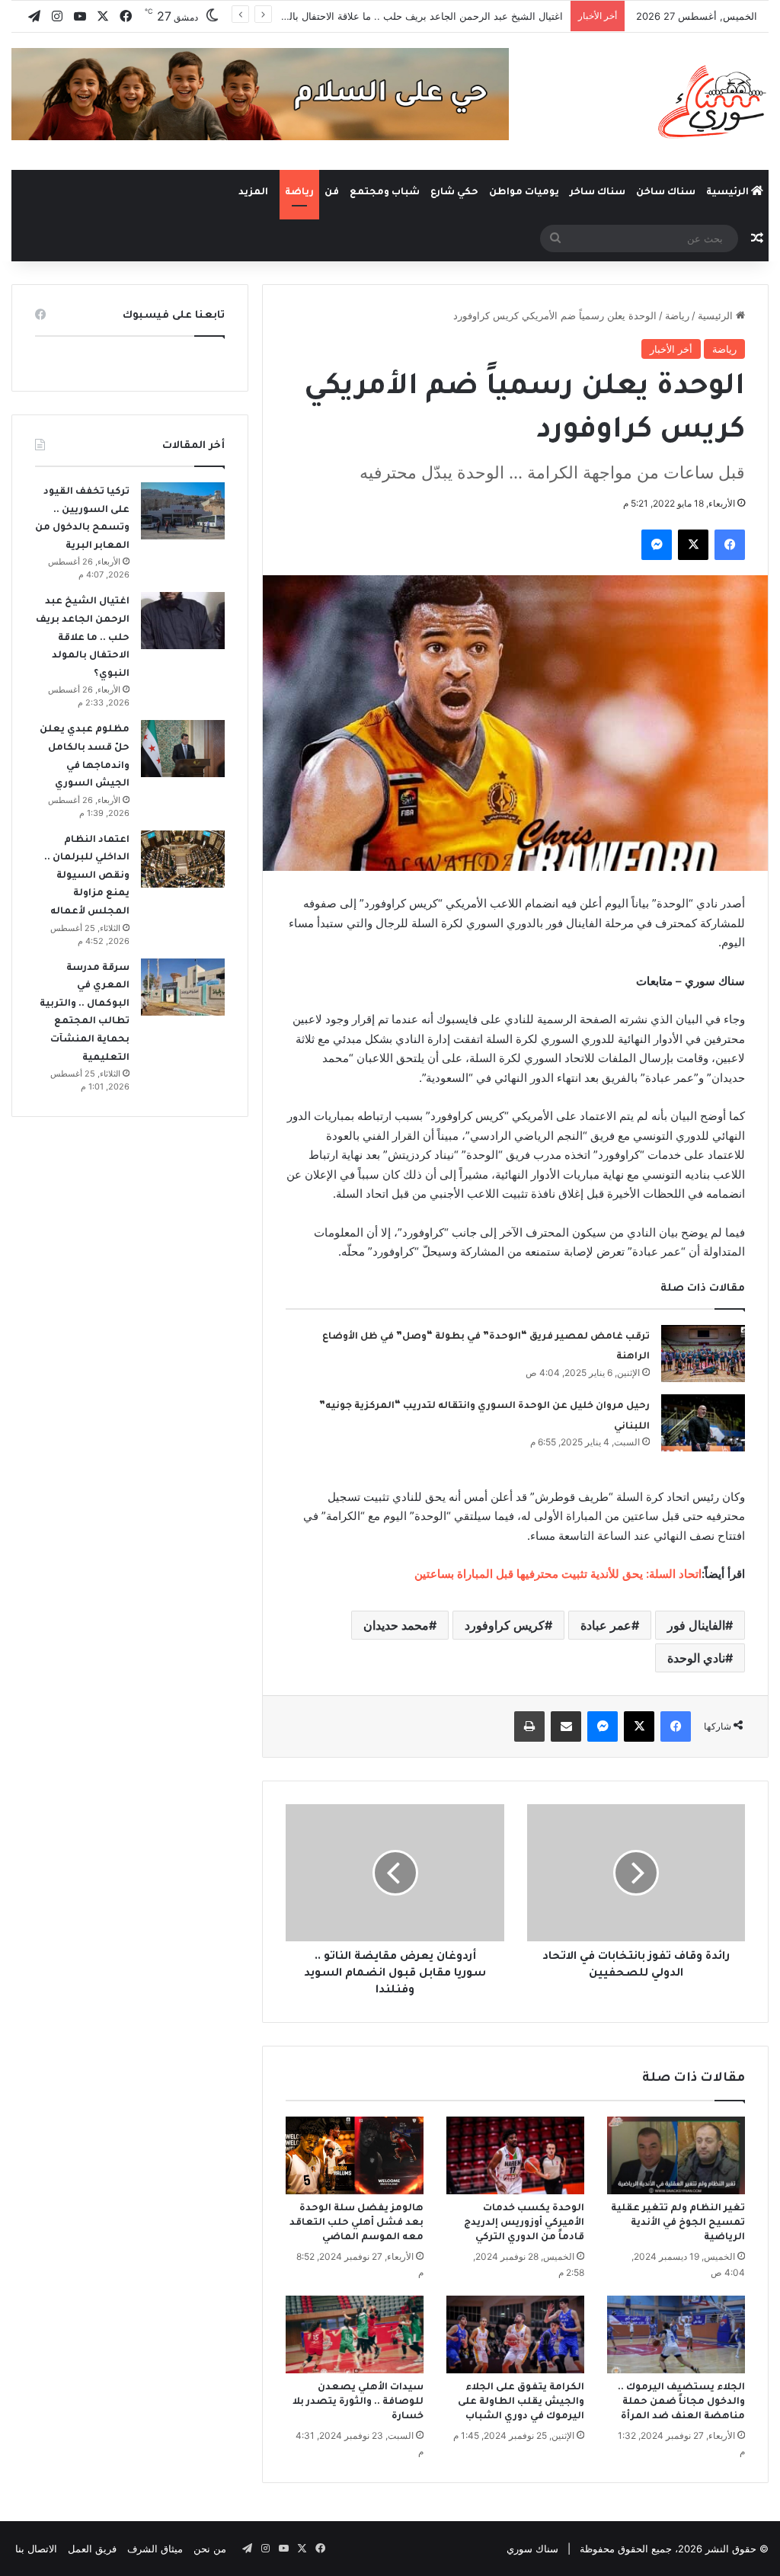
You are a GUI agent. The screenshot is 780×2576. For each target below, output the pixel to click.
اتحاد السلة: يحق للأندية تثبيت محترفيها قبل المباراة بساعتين (558, 1574)
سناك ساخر (598, 193)
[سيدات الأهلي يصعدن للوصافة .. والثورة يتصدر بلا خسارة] (355, 2334)
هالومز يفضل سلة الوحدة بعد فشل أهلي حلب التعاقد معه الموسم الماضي (356, 2223)
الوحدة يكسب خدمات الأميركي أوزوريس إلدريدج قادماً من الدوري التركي (524, 2223)
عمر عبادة (606, 1625)
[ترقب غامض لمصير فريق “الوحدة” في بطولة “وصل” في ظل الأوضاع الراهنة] (703, 1354)
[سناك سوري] (713, 101)
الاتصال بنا (36, 2549)
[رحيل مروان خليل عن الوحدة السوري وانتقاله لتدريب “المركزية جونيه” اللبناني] (703, 1423)
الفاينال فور (696, 1625)
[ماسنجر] (657, 545)
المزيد (253, 193)
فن (332, 193)
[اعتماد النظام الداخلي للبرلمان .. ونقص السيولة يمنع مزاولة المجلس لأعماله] (183, 859)
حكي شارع (454, 193)
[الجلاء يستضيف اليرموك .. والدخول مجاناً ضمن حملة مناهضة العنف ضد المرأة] (676, 2334)
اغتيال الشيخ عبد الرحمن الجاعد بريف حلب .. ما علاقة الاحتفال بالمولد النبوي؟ (400, 16)
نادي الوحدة (696, 1658)
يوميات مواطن (524, 193)
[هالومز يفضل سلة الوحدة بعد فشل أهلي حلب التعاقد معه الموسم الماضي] (355, 2155)
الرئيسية (729, 193)
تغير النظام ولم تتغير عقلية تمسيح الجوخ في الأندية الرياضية (678, 2223)
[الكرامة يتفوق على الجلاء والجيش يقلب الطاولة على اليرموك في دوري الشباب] (515, 2334)
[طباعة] (529, 1726)
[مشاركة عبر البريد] (566, 1726)
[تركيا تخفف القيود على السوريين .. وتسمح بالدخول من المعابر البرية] (183, 511)
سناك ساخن (666, 193)
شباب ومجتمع (385, 193)
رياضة (299, 193)
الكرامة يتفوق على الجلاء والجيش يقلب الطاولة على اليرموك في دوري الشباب (521, 2402)
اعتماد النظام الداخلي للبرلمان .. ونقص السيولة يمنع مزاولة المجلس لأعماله (87, 876)
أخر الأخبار (671, 349)
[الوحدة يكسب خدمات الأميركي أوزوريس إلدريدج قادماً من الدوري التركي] (515, 2155)
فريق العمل (92, 2549)
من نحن (210, 2549)
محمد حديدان (396, 1625)
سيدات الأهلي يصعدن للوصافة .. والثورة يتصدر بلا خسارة (358, 2402)
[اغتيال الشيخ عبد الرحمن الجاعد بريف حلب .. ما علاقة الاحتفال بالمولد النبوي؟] (183, 621)
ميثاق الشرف (155, 2549)
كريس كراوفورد (505, 1625)
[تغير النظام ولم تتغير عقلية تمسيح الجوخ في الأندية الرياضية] (676, 2155)
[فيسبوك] (730, 545)
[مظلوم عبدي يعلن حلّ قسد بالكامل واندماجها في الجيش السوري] (183, 749)
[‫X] (693, 545)
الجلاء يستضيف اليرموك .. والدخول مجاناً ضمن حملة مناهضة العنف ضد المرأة (681, 2402)
